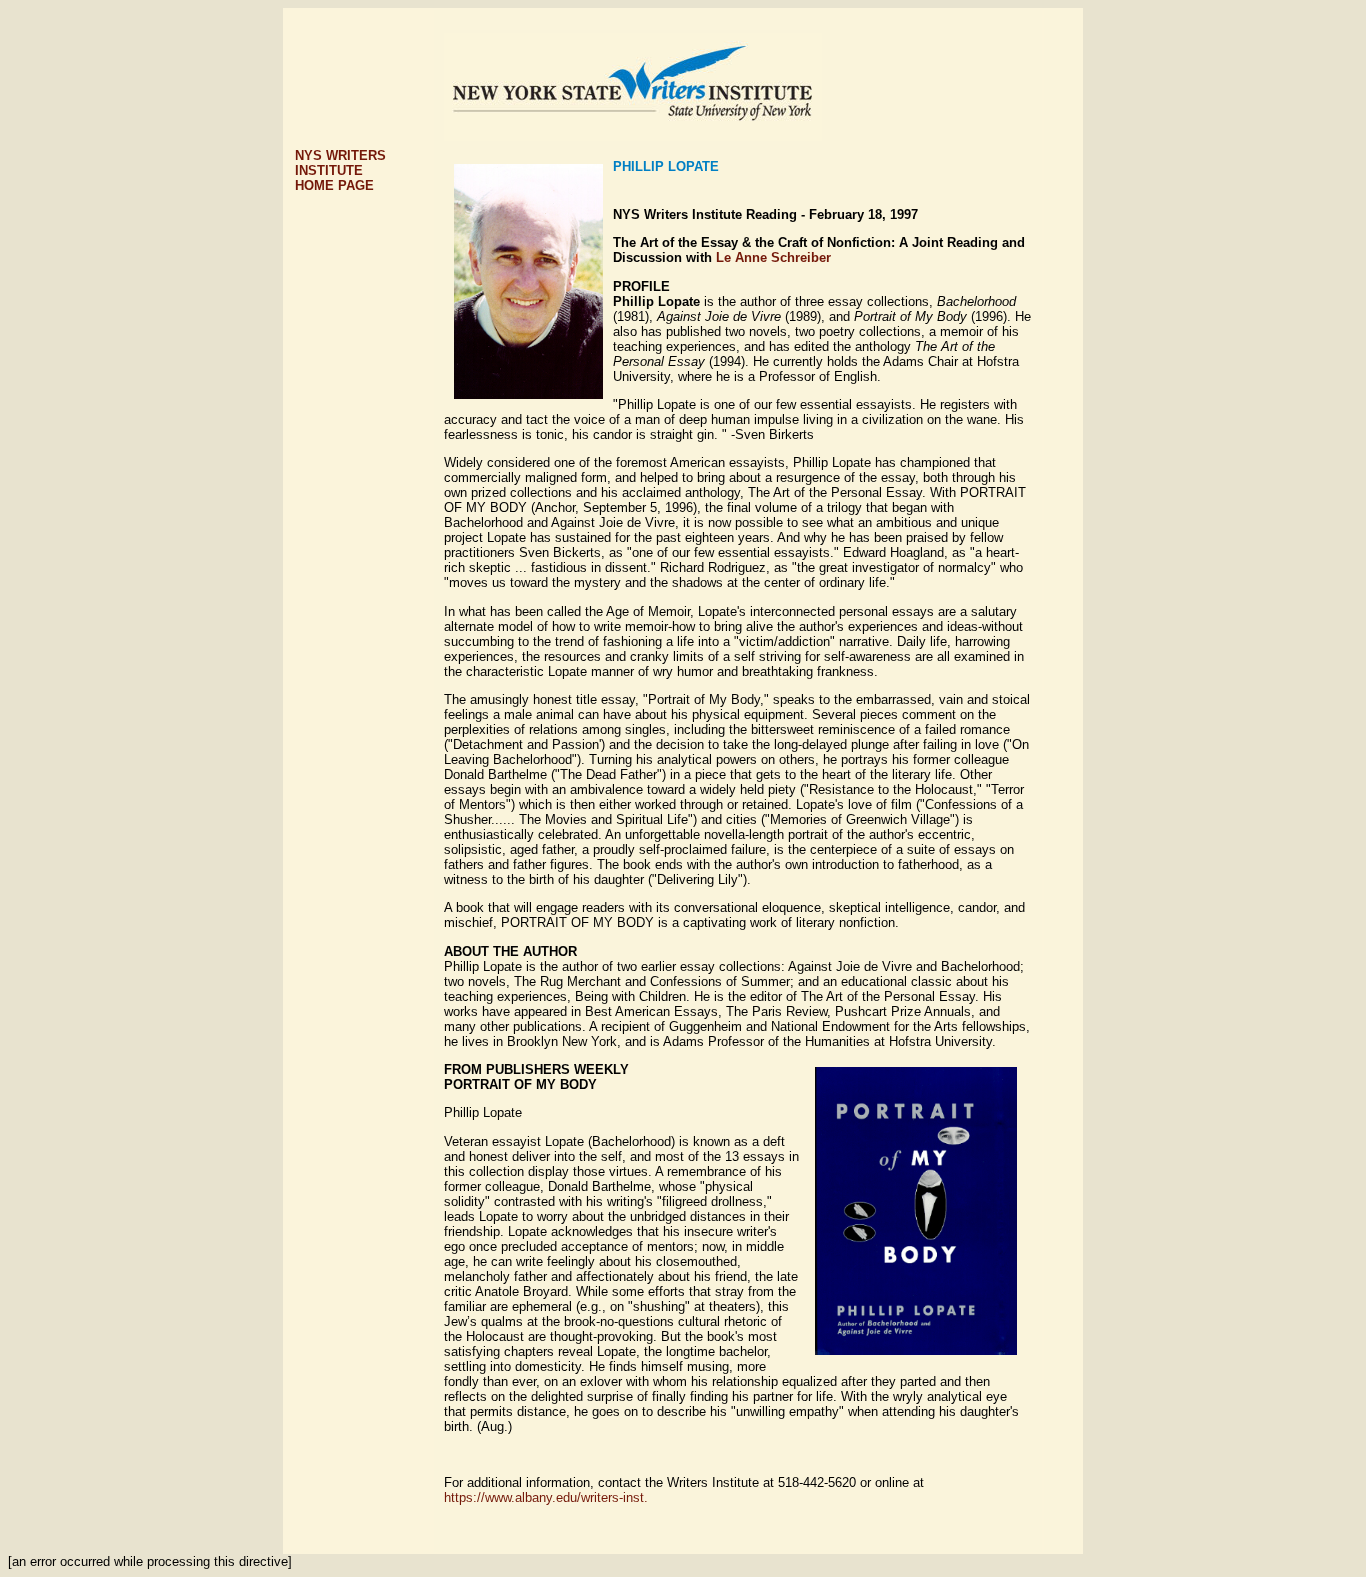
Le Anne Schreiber (773, 257)
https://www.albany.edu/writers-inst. (546, 1497)
